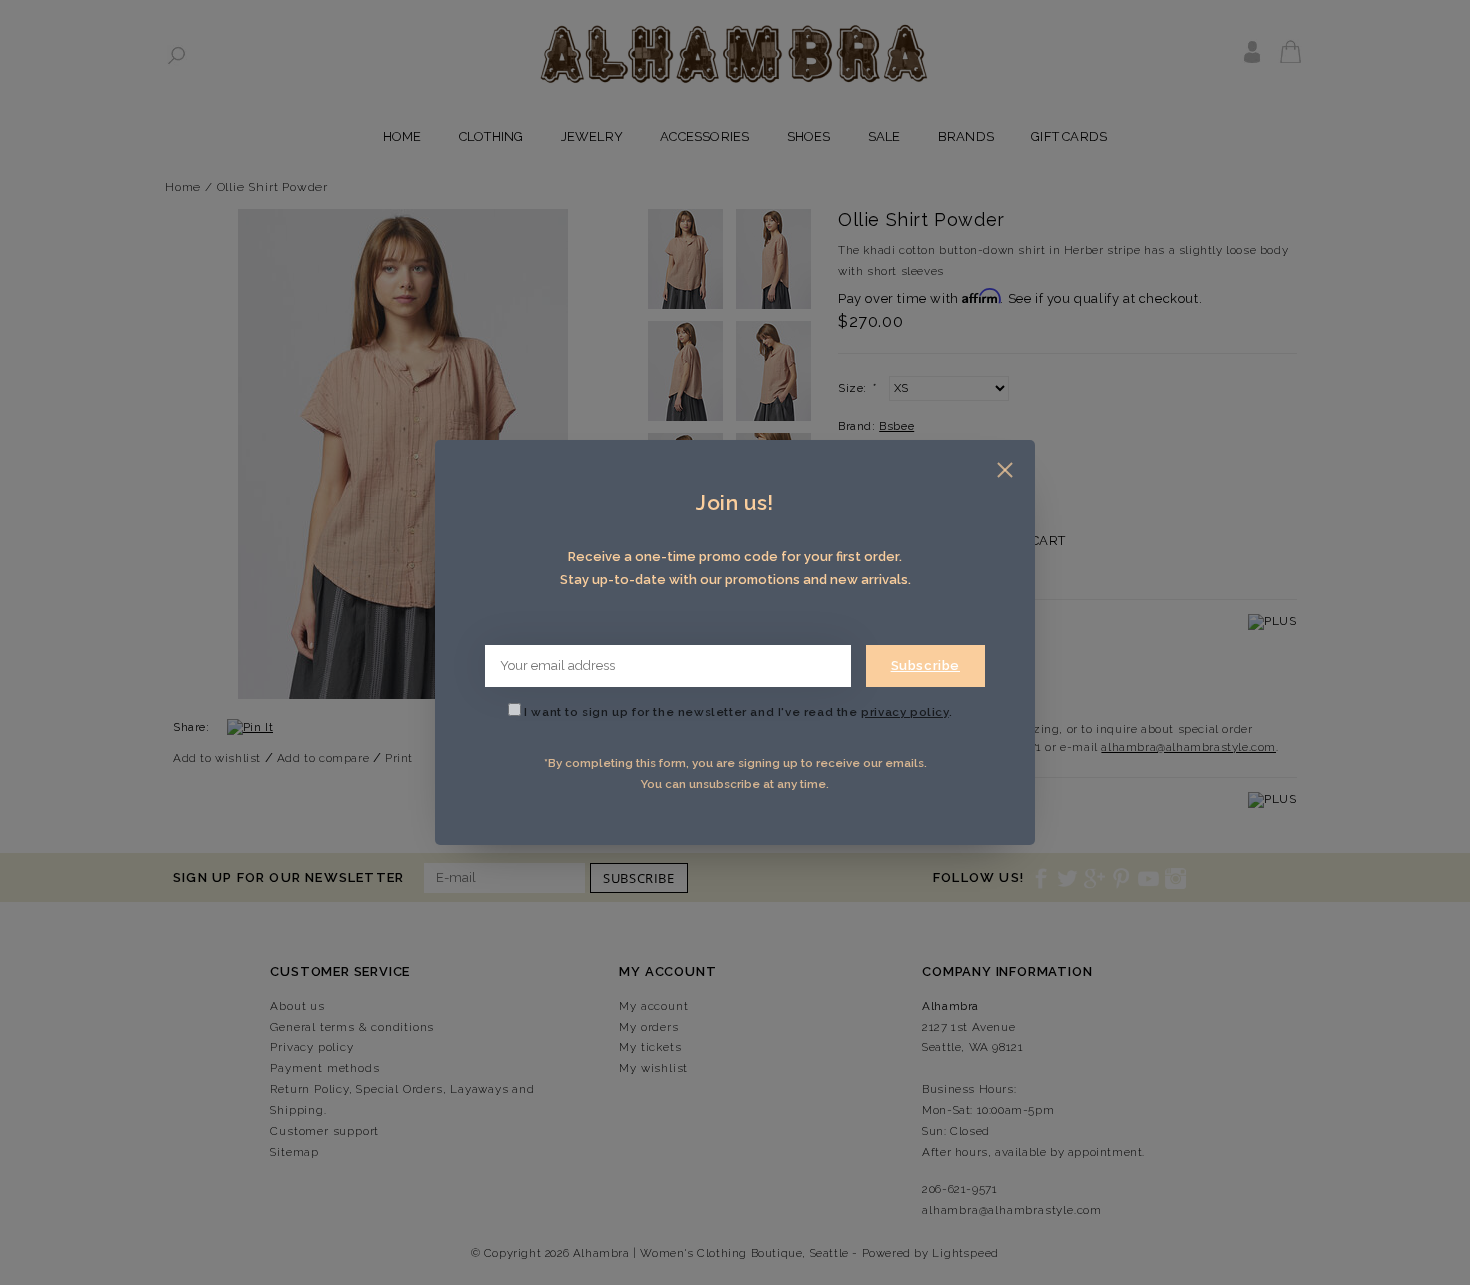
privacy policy (904, 712)
